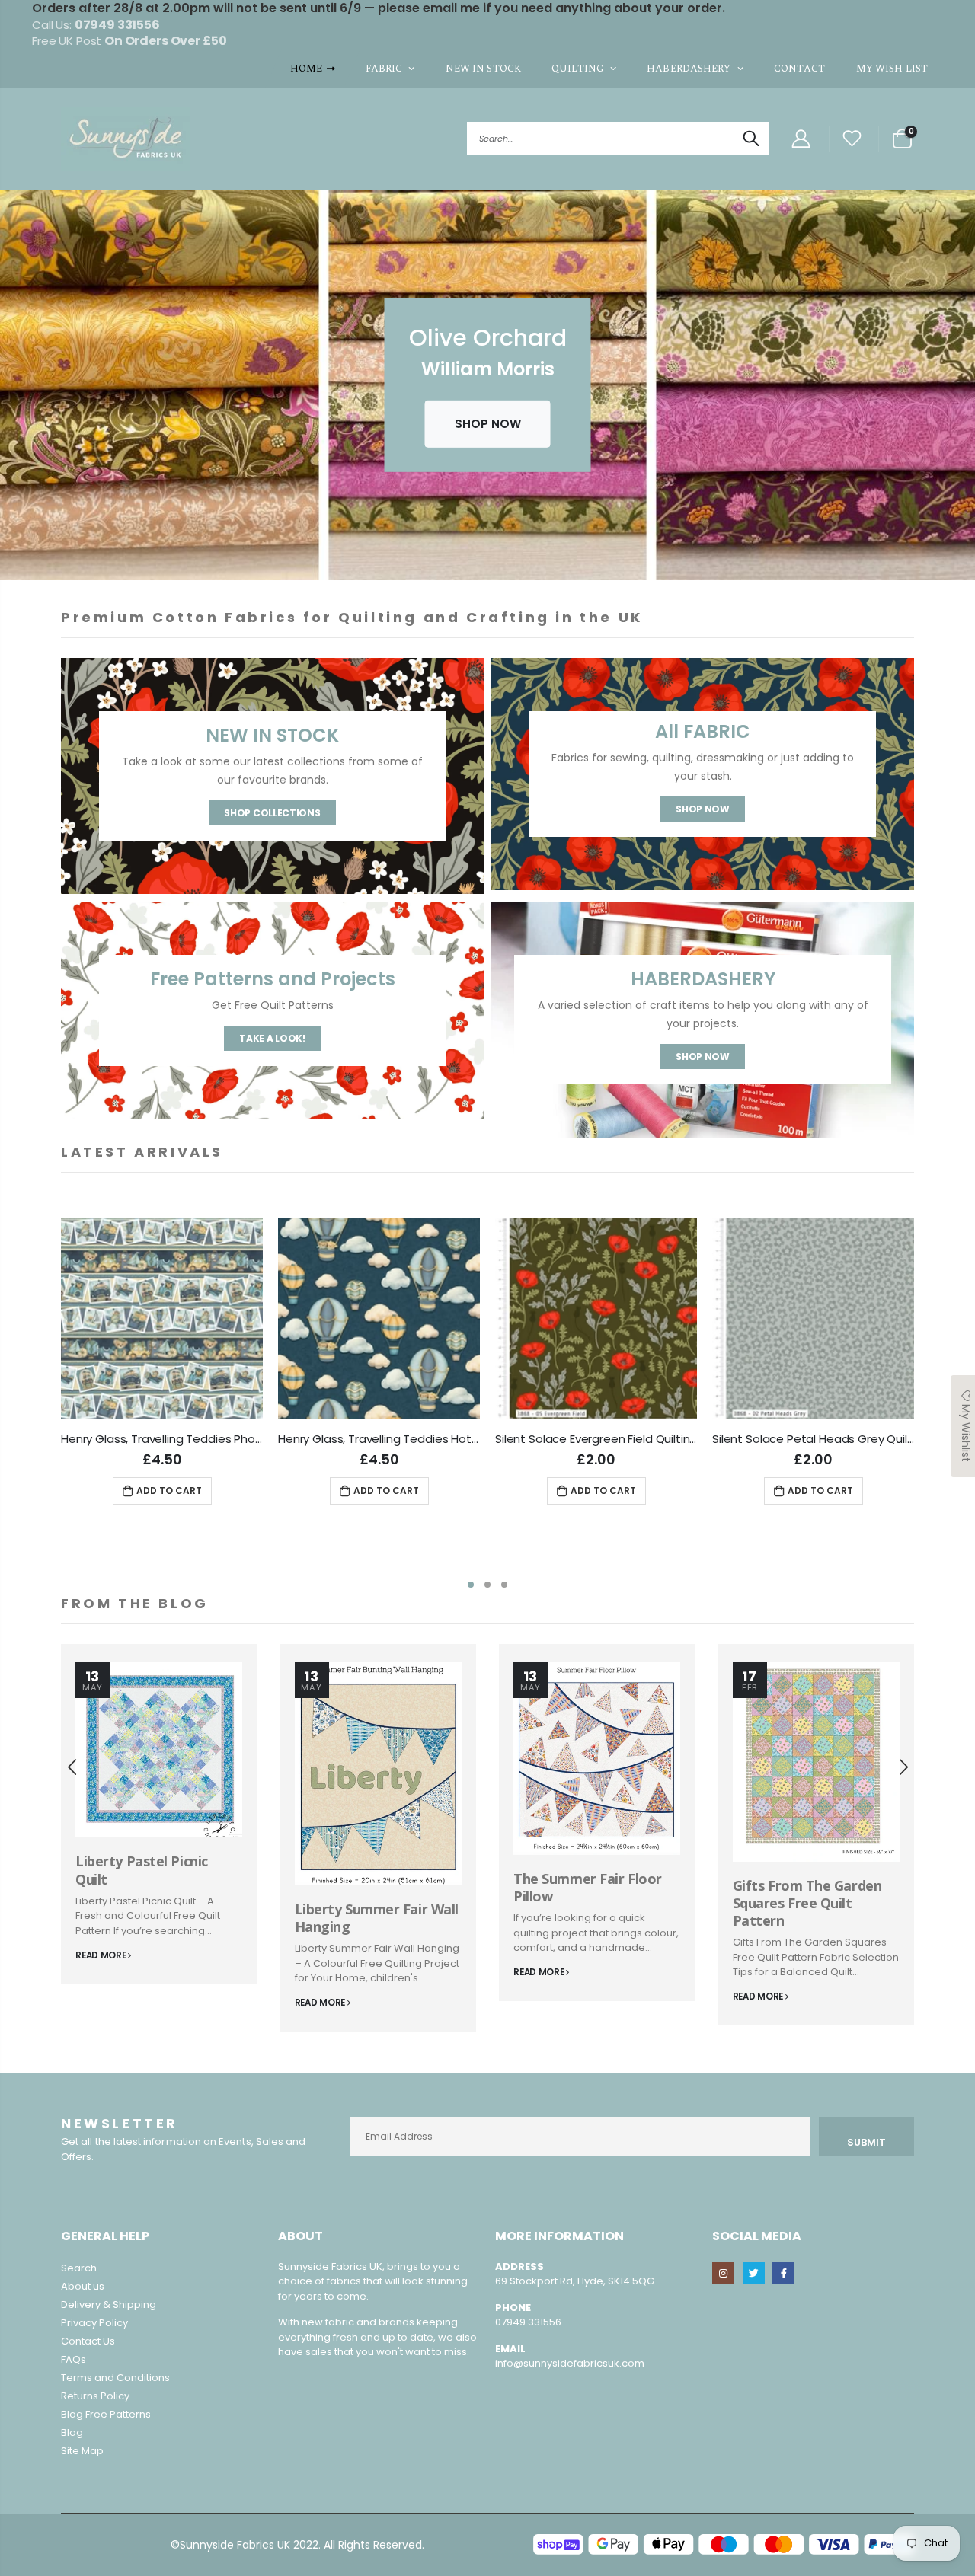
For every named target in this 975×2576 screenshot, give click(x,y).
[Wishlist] (852, 139)
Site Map (82, 2451)
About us (83, 2286)
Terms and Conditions (115, 2378)
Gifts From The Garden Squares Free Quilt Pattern (807, 1903)
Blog (72, 2432)
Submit (866, 2142)
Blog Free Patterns (106, 2414)
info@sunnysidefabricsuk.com (570, 2363)
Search (749, 139)
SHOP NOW (488, 423)
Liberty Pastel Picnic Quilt (142, 1870)
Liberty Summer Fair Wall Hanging (377, 1918)
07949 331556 (528, 2322)
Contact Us (88, 2341)
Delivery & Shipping (109, 2305)
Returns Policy (95, 2396)
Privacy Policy (94, 2323)
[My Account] (801, 139)
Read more (102, 1955)
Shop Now (703, 809)
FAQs (74, 2359)
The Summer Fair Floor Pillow (588, 1887)
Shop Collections (272, 813)
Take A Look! (272, 1038)
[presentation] (15, 393)
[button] (471, 1585)
